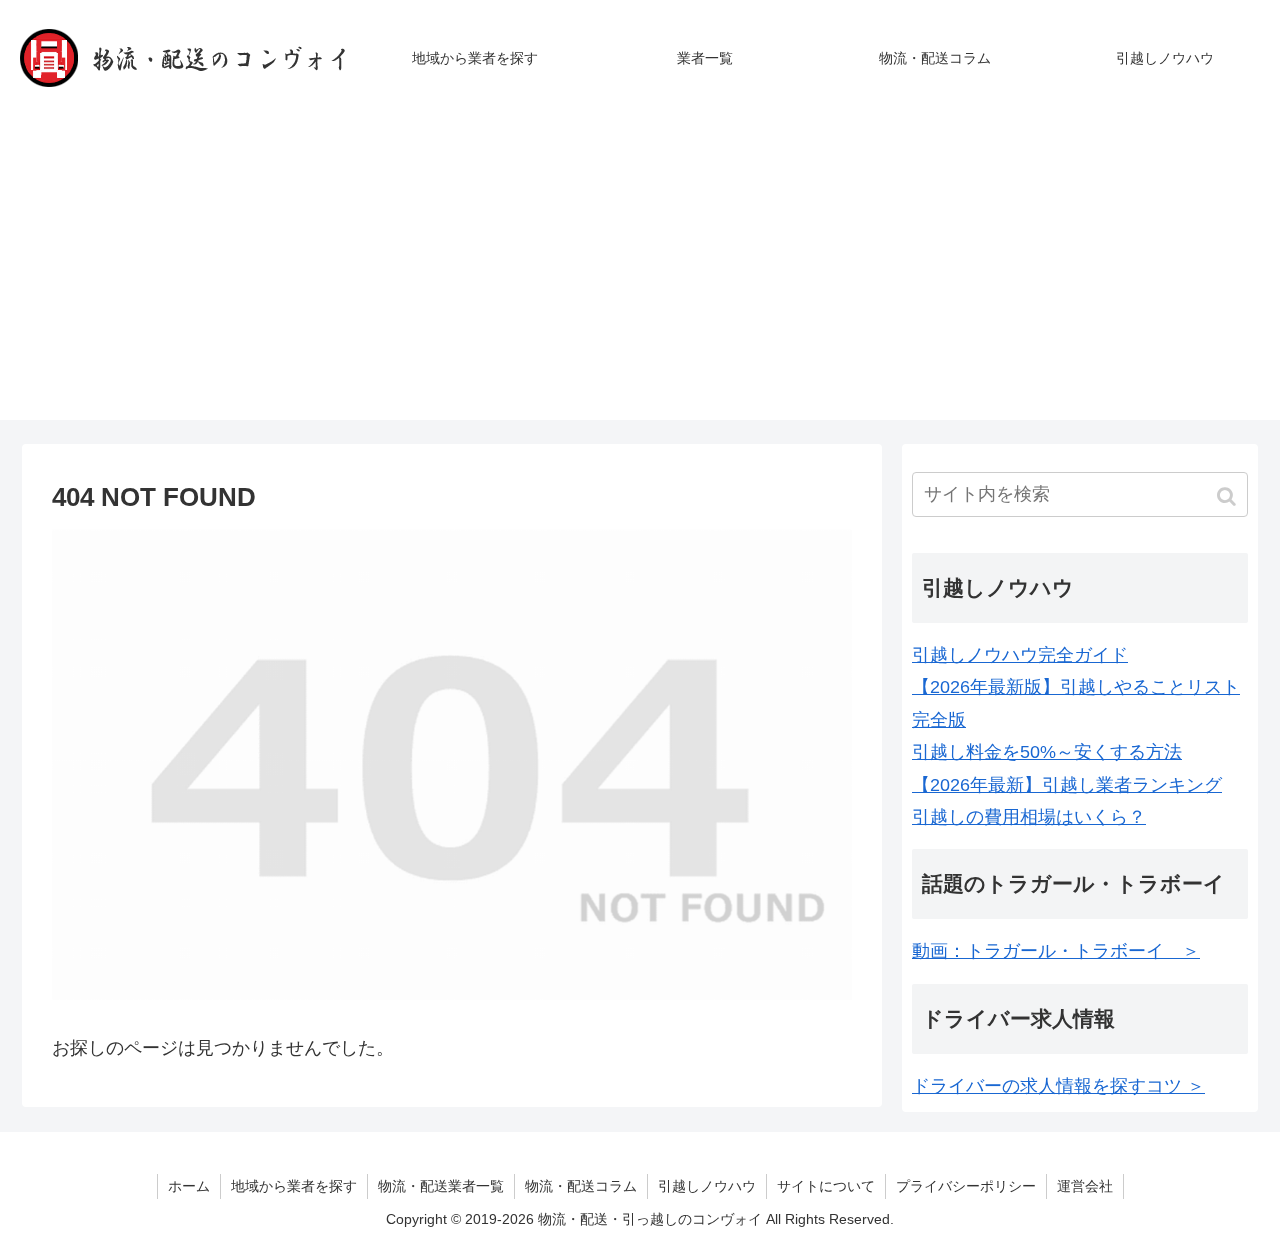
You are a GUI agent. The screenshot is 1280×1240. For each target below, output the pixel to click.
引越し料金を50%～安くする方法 (1047, 752)
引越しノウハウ (707, 1186)
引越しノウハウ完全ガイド (1020, 655)
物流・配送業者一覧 (441, 1186)
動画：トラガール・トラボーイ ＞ (1056, 951)
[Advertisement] (640, 280)
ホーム (189, 1186)
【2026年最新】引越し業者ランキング (1067, 785)
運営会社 (1085, 1186)
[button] (1228, 496)
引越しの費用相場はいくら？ (1029, 817)
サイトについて (826, 1186)
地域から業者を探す (294, 1186)
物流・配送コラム (581, 1186)
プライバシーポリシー (966, 1186)
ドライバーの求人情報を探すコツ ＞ (1058, 1086)
